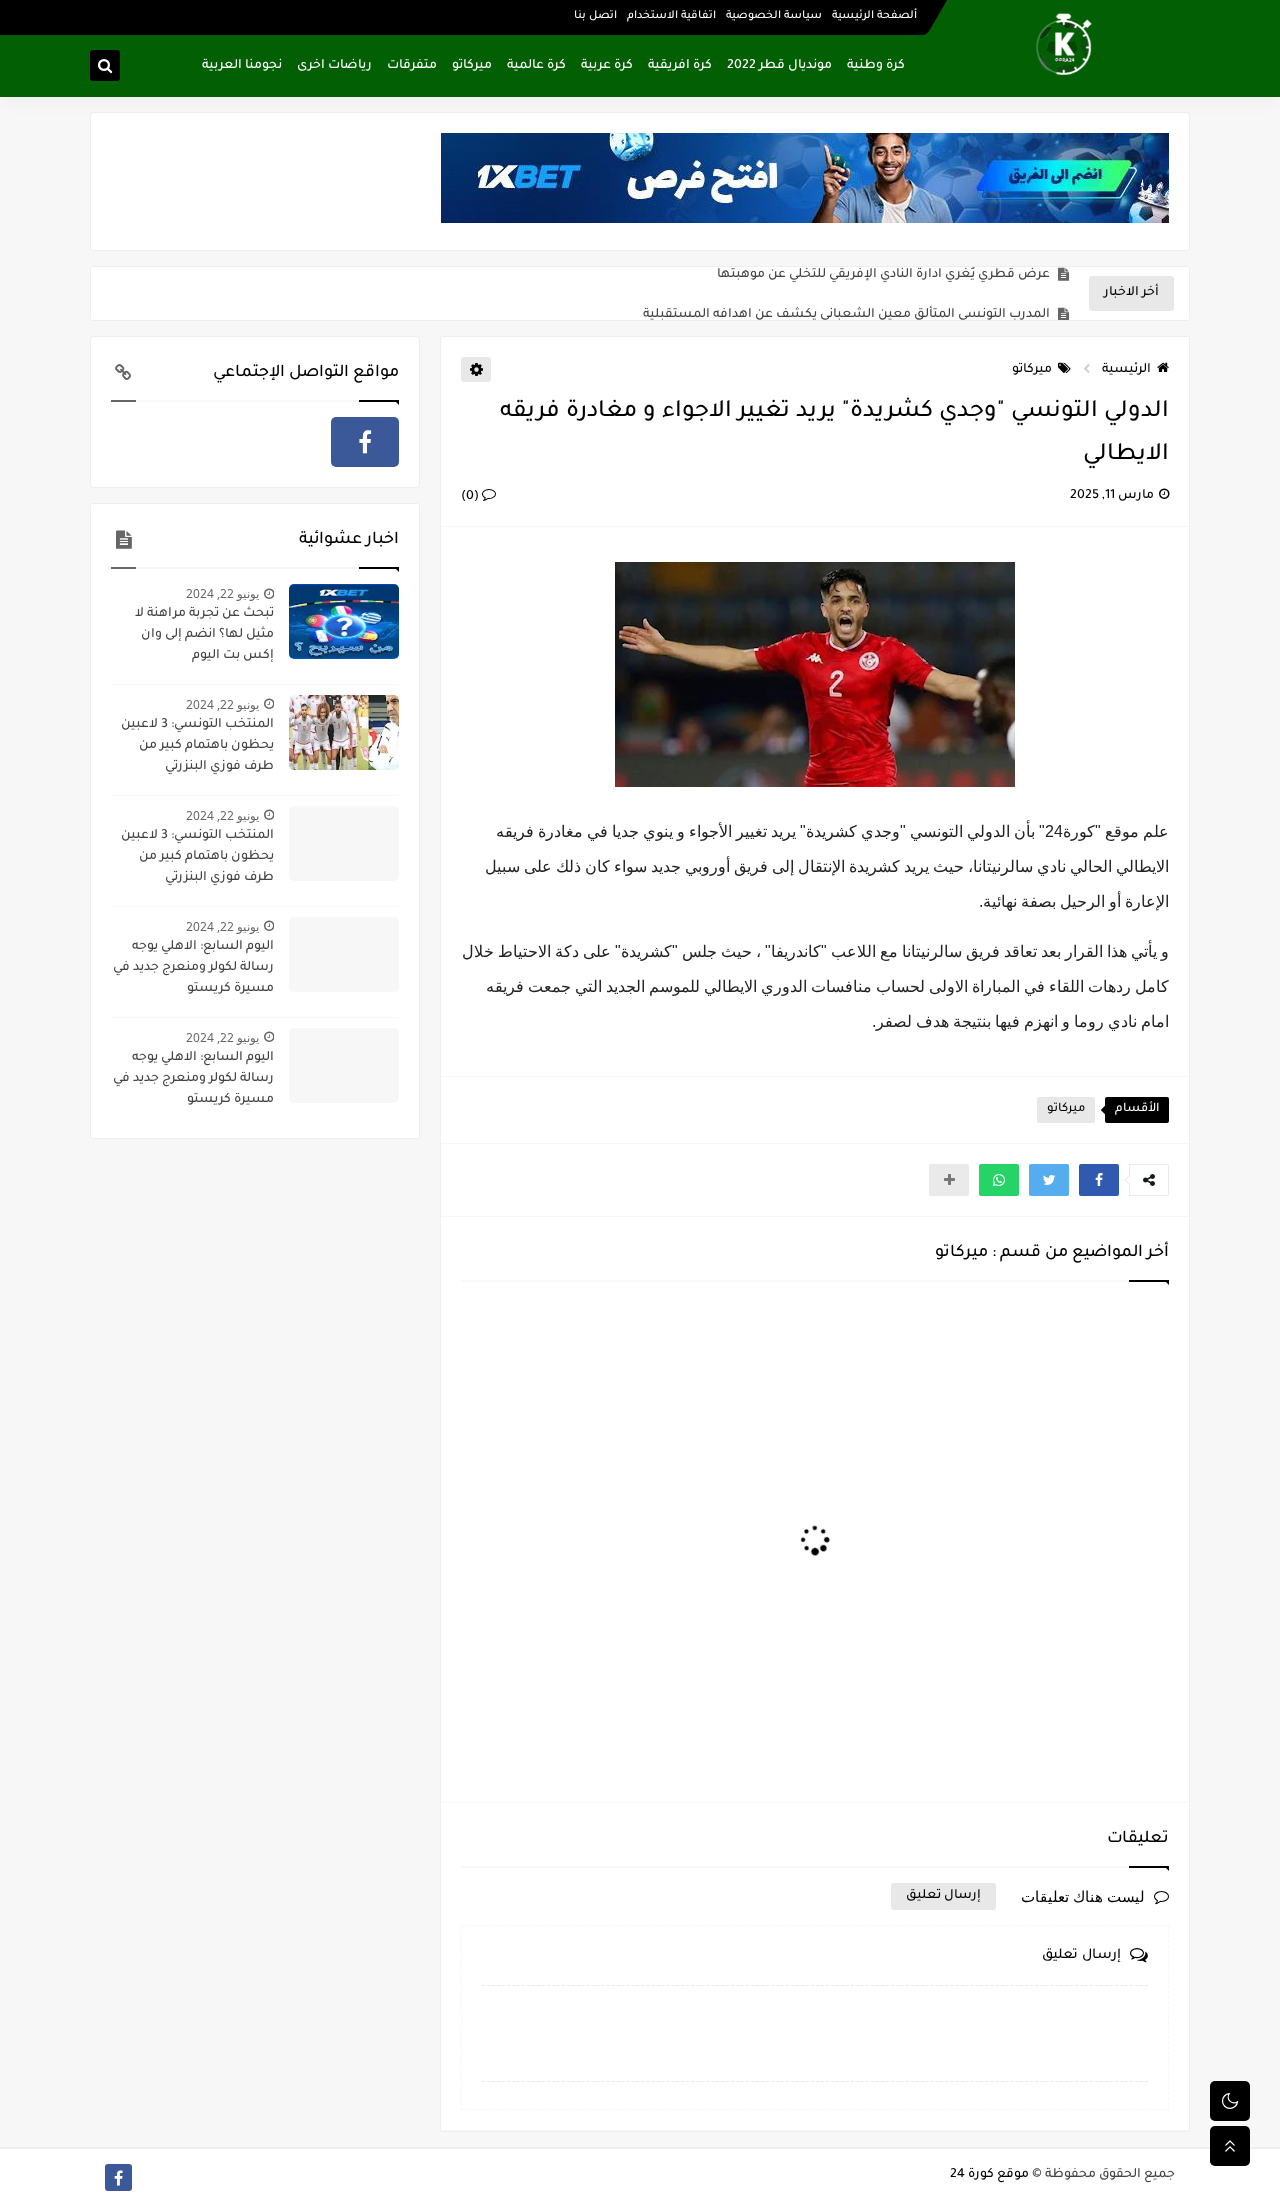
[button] (1099, 1180)
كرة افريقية (680, 66)
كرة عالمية (536, 66)
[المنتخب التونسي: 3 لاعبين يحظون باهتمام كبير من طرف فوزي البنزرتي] (344, 732)
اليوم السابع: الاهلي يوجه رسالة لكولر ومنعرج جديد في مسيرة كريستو (193, 968)
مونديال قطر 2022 (779, 66)
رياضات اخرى (334, 66)
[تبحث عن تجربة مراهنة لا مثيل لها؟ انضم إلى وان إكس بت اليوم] (344, 621)
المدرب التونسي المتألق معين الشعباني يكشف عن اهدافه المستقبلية (846, 294)
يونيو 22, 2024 (222, 593)
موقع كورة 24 (989, 2175)
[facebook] (365, 442)
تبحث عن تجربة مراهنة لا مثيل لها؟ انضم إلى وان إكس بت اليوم (204, 635)
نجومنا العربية (242, 66)
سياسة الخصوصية (774, 16)
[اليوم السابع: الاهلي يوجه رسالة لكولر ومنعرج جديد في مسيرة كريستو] (344, 954)
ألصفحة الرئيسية (874, 16)
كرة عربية (607, 66)
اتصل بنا (595, 16)
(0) (471, 497)
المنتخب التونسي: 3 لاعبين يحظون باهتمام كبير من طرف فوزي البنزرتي (197, 746)
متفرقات (412, 66)
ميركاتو (472, 66)
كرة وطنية (876, 66)
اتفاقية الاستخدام (671, 16)
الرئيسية (1126, 370)
